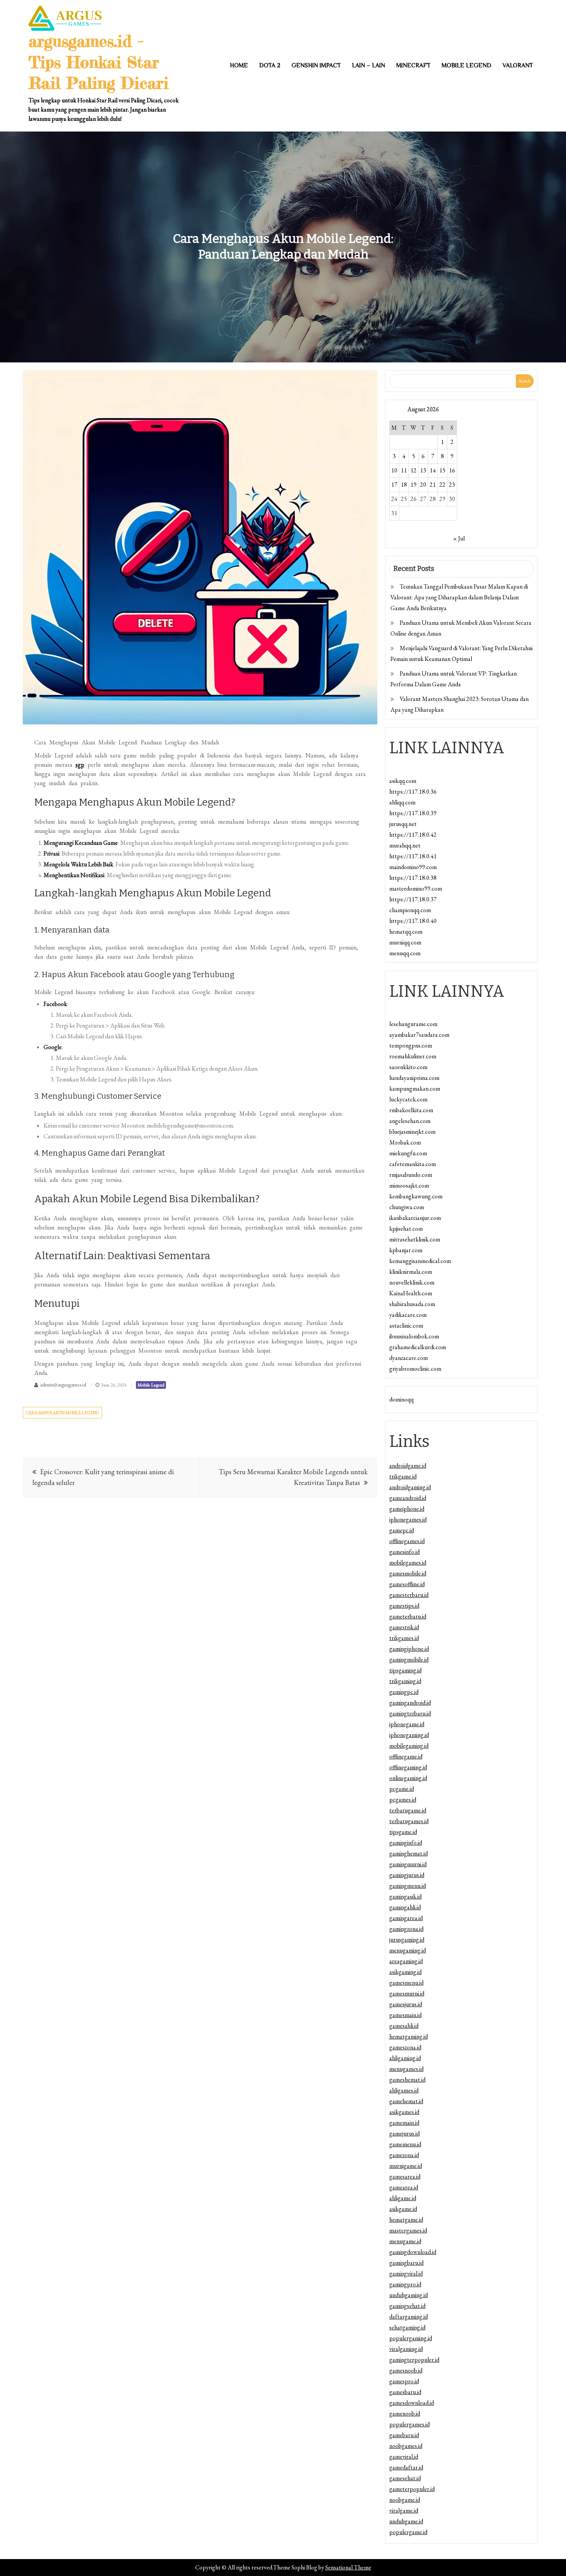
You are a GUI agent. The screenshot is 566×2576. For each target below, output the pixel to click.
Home (239, 65)
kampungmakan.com (415, 1089)
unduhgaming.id (409, 2295)
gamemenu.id (405, 2144)
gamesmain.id (405, 2015)
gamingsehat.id (407, 2306)
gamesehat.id (405, 2478)
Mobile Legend (466, 65)
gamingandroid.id (410, 1703)
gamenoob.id (405, 2413)
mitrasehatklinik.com (415, 1239)
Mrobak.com (405, 1142)
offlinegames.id (407, 1541)
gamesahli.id (404, 2026)
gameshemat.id (407, 2080)
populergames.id (409, 2424)
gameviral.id (404, 2457)
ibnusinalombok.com (414, 1336)
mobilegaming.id (409, 1746)
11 (404, 470)
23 (452, 485)
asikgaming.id (405, 1972)
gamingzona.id (406, 1929)
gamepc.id (402, 1530)
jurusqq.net (403, 824)
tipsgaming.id (405, 1670)
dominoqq (401, 1399)
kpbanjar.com (406, 1250)
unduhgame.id (406, 2521)
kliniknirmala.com (411, 1272)
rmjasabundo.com (411, 1175)
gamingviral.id (406, 2273)
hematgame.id (406, 2220)
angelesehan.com (410, 1121)
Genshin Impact (316, 65)
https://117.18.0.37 (413, 899)
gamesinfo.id (404, 1552)
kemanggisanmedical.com (420, 1261)
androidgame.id (408, 1466)
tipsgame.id (403, 1832)
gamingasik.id (405, 1896)
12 (414, 470)
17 (394, 485)
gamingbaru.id (406, 2263)
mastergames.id (408, 2230)
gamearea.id (404, 2187)
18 (404, 485)
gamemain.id (404, 2123)
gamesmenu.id (406, 1983)
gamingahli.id (405, 1907)
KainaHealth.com (411, 1293)
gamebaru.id (404, 2435)
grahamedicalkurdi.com (418, 1347)
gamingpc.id (404, 1692)
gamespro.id (404, 2381)
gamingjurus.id (407, 1875)
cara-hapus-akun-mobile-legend (62, 1413)
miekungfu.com (408, 1153)
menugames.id (406, 2069)
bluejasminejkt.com (412, 1132)
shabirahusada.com (412, 1304)
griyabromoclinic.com (415, 1369)
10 (394, 470)
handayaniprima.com (414, 1078)
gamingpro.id (405, 2284)
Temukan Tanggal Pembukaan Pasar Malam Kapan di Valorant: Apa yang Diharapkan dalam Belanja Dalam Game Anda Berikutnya (459, 597)
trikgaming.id (405, 1681)
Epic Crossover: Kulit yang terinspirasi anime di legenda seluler (103, 1477)
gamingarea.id (406, 1918)
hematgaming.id (409, 2036)
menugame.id (405, 2241)
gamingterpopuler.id (414, 2360)
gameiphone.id (407, 1509)
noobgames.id (406, 2446)
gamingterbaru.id (410, 1713)
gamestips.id (404, 1606)
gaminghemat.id (409, 1853)
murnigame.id (406, 2166)
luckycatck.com (408, 1099)
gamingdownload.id (413, 2252)
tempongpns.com (411, 1045)
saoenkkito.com (408, 1067)
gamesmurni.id (407, 1993)
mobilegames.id (408, 1562)
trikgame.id (403, 1476)
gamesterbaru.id (409, 1595)
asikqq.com (403, 781)
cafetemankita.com (413, 1164)
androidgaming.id (410, 1487)
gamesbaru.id (405, 2392)
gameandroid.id (408, 1498)
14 (433, 470)
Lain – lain (368, 65)
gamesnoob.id (406, 2370)
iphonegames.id (408, 1519)
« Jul (459, 538)
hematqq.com (406, 932)
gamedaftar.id (406, 2467)
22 (442, 485)
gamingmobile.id (409, 1659)
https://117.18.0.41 (413, 856)
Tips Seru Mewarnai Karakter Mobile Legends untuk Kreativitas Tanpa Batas (293, 1477)
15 (442, 470)
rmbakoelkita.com (411, 1110)
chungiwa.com (407, 1207)
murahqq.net (405, 845)
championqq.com (410, 910)
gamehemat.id (406, 2101)
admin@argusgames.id (63, 1385)
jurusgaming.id (407, 1940)
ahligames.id (404, 2090)
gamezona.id (404, 2155)
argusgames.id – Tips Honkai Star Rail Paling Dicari (99, 62)
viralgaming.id (406, 2349)
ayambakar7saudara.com (419, 1035)
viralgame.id (404, 2510)
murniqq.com (405, 942)
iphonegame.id (407, 1724)
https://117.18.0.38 (413, 878)
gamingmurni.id (408, 1864)
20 (423, 485)
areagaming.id (406, 1961)
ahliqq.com (402, 802)
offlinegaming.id (408, 1767)
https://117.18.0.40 (413, 921)
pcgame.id (402, 1789)
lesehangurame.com (413, 1024)
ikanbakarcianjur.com (415, 1218)
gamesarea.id (405, 2176)
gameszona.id (405, 2047)
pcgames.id (403, 1799)
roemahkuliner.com (413, 1056)
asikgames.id (404, 2112)
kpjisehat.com (406, 1229)
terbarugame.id (408, 1810)
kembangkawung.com (416, 1196)
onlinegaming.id (408, 1778)
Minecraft (413, 65)
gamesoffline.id (407, 1584)
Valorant (518, 65)
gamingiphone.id (409, 1649)
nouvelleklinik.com (412, 1282)
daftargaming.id (409, 2317)
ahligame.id (403, 2198)
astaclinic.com (406, 1326)
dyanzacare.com (409, 1358)
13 (423, 470)
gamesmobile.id (408, 1573)
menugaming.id (408, 1950)
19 (414, 485)
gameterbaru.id (408, 1616)
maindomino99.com (413, 867)
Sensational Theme (348, 2567)
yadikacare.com (408, 1315)
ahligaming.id (405, 2058)
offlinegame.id (406, 1756)
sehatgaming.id (407, 2327)
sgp (80, 765)
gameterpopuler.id (412, 2489)
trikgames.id (404, 1638)
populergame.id (408, 2532)
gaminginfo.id (406, 1843)
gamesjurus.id (406, 2004)
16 (452, 470)
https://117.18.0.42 (413, 835)
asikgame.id (403, 2209)
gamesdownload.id (412, 2403)
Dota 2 (270, 65)
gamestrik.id (404, 1627)
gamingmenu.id (408, 1886)
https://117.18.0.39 (413, 813)
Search (525, 381)
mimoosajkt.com (409, 1185)
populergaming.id (411, 2338)
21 (433, 485)
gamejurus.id (404, 2133)
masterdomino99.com (416, 888)
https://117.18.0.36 (413, 792)
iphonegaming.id (409, 1735)
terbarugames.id (409, 1821)
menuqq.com (405, 953)
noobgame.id (405, 2500)
